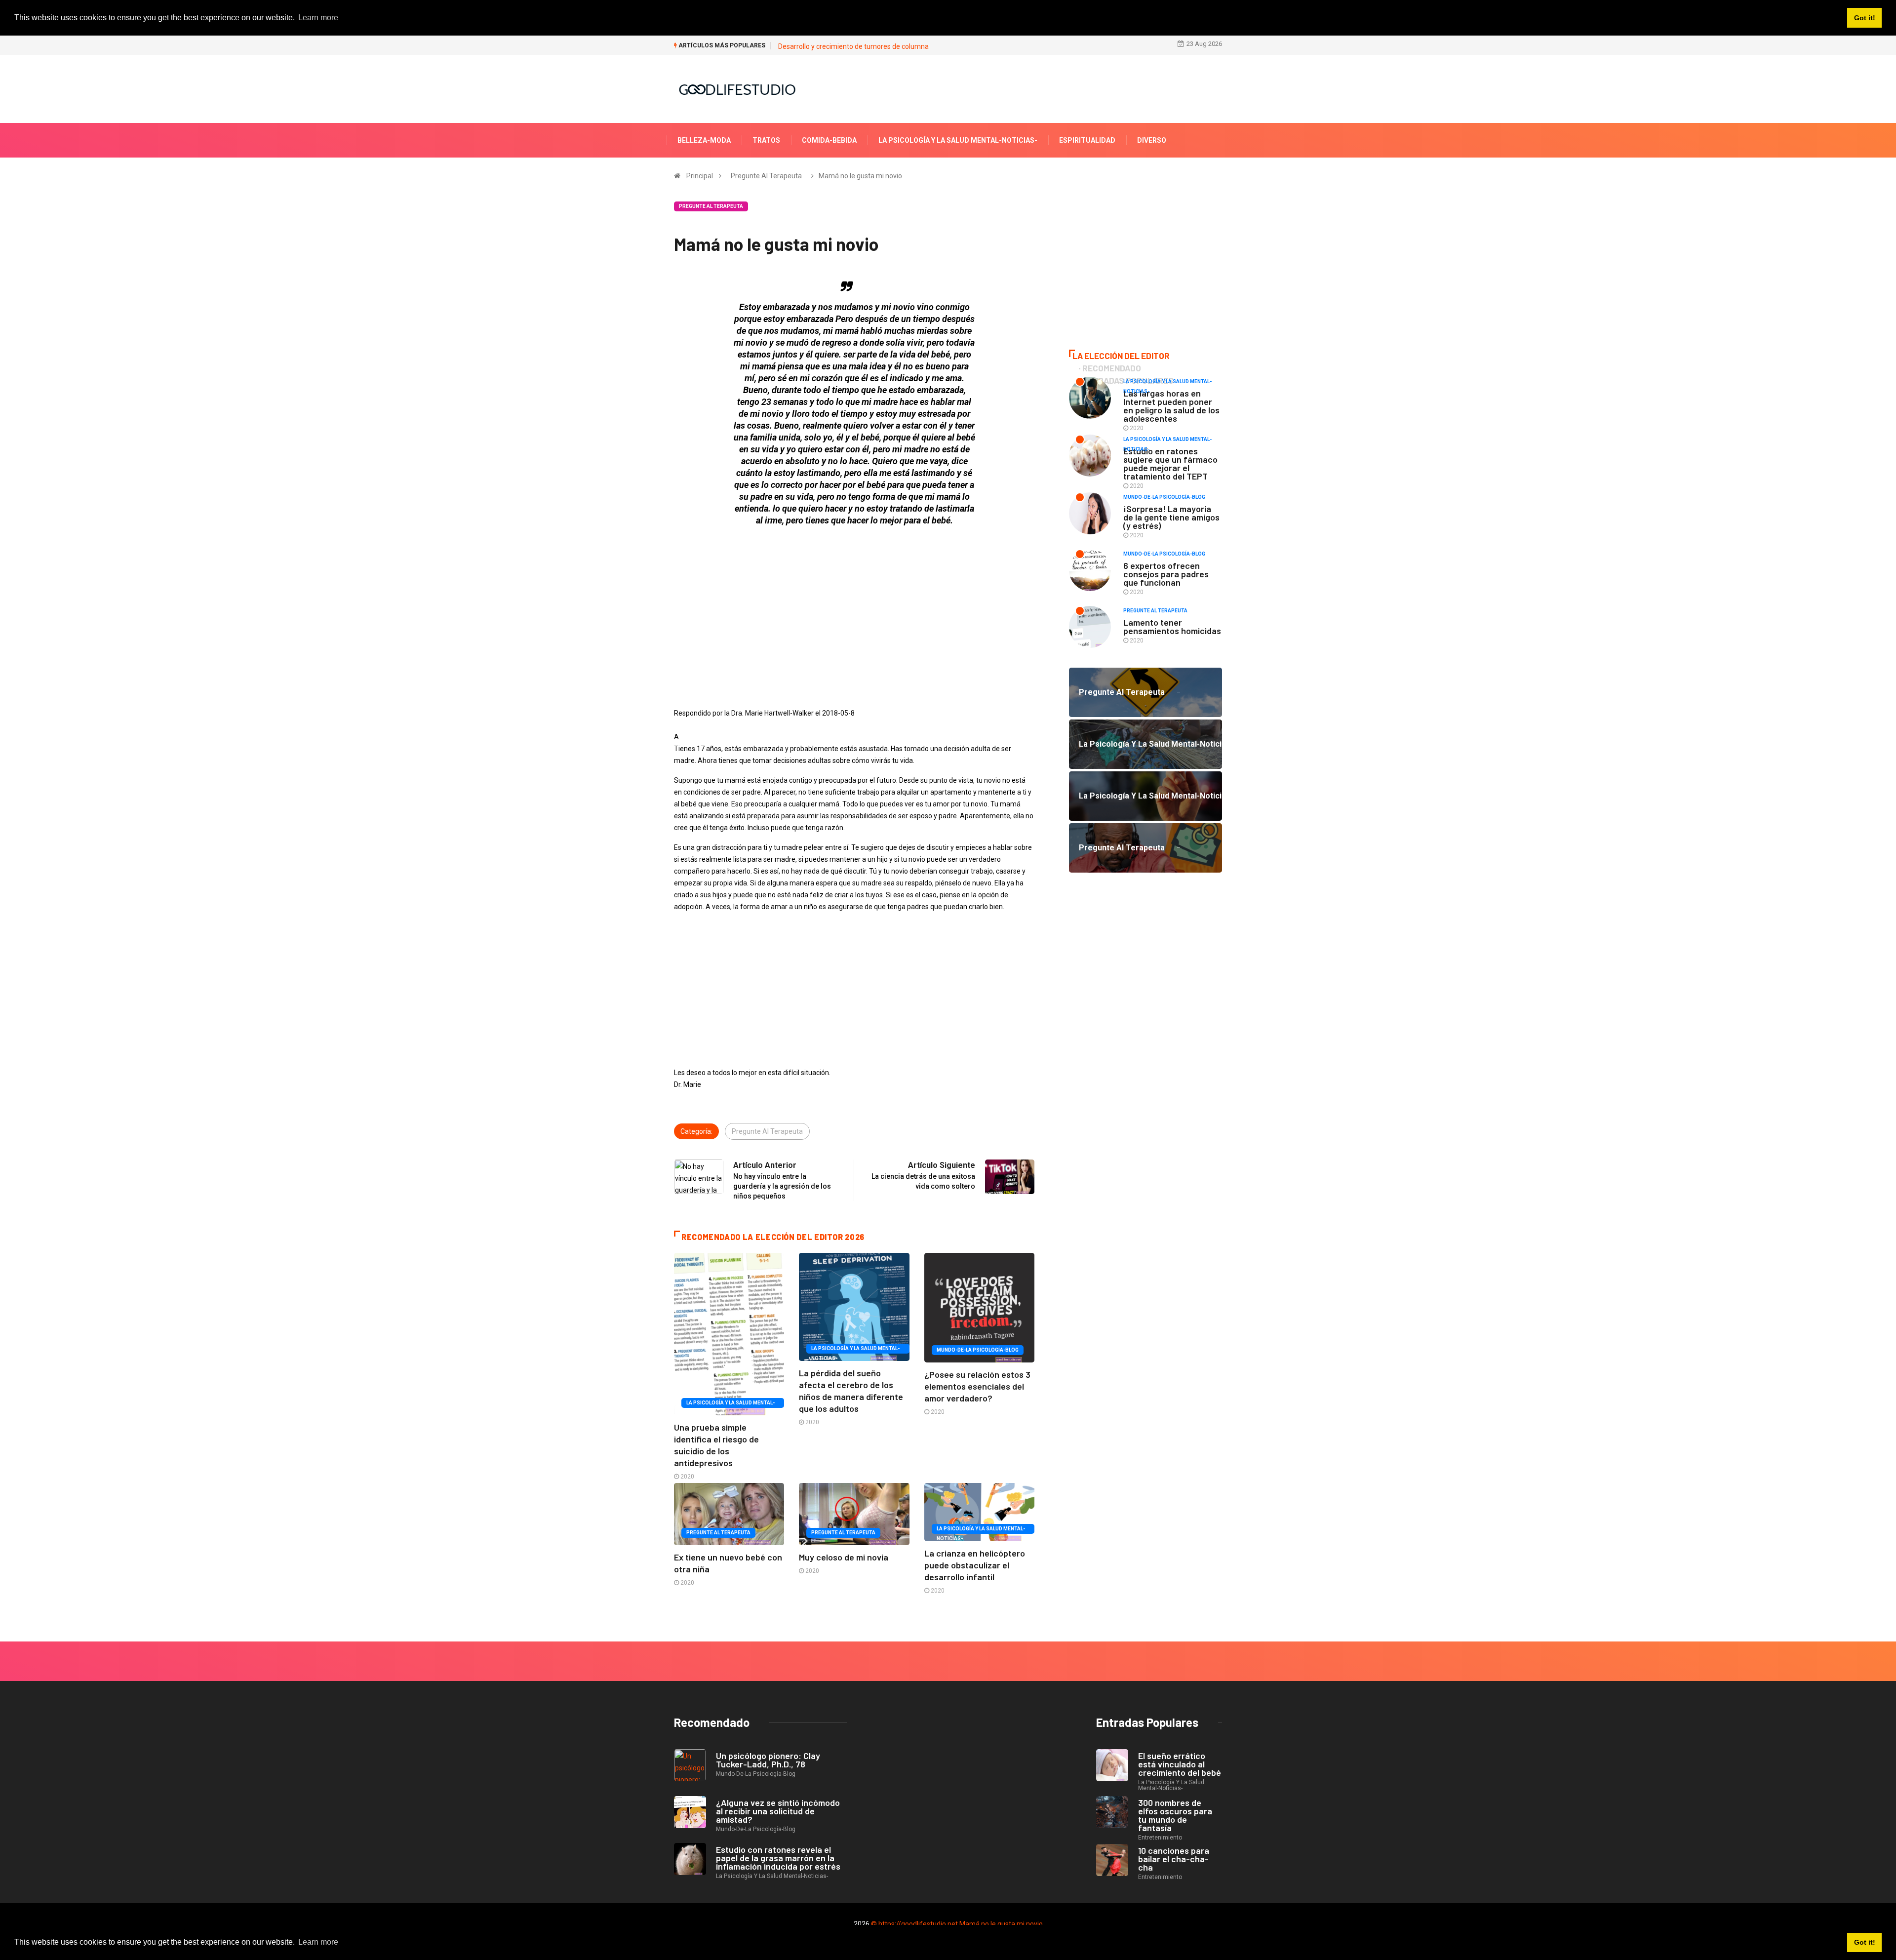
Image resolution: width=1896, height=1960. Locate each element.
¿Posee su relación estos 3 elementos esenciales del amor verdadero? (977, 1386)
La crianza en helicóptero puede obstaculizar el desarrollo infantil (975, 1565)
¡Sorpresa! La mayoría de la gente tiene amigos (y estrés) (1171, 517)
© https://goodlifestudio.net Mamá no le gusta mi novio (957, 1924)
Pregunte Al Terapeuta (766, 176)
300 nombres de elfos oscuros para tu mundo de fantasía (1175, 1815)
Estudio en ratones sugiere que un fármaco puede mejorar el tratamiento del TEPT (1170, 463)
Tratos (766, 140)
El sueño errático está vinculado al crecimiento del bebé (1180, 1764)
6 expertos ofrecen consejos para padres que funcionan (1166, 574)
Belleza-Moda (704, 140)
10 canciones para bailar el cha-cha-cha (1174, 1859)
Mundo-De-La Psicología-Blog (978, 1350)
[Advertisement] (854, 603)
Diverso (1152, 140)
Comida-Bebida (829, 140)
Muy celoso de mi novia (844, 1557)
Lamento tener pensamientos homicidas (1172, 626)
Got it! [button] (1865, 1942)
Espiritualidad (1087, 140)
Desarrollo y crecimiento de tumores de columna (853, 46)
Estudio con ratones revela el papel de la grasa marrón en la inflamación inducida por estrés (778, 1858)
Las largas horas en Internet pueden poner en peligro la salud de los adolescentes (1171, 406)
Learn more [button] (318, 1942)
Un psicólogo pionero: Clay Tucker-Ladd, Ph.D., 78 (768, 1760)
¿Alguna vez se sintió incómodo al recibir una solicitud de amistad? (778, 1811)
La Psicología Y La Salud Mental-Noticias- (958, 140)
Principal (700, 176)
